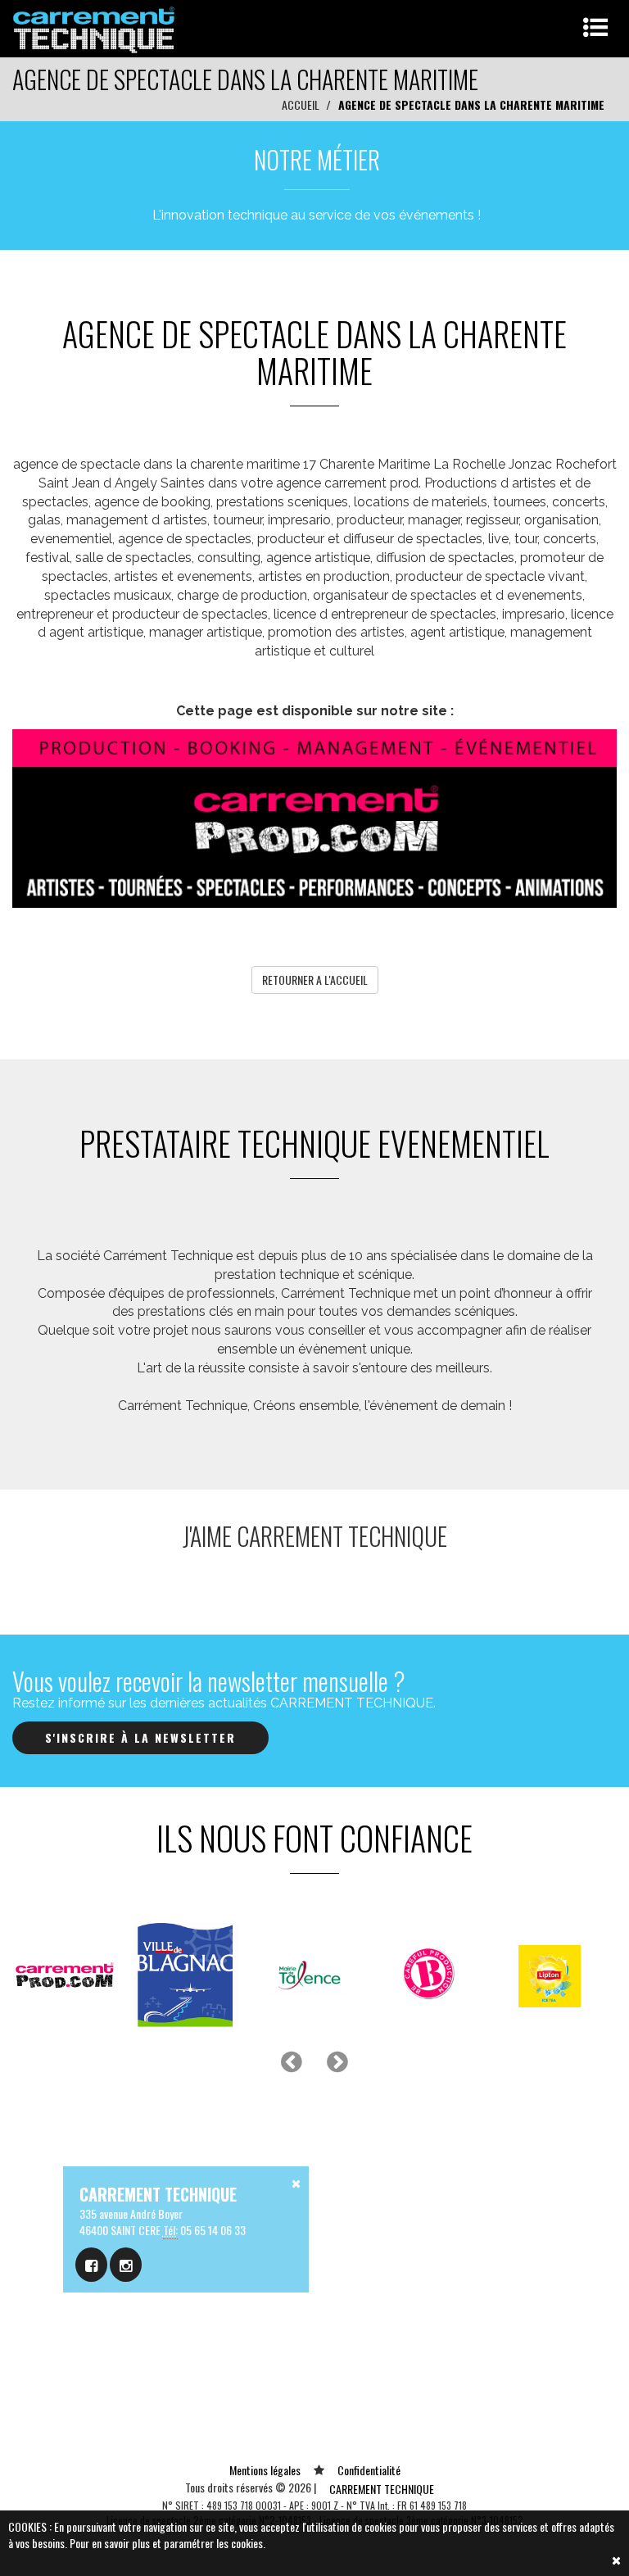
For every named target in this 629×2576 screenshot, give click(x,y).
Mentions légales (265, 2470)
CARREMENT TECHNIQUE (382, 2489)
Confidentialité (369, 2470)
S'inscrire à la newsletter (140, 1737)
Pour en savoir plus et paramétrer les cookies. (167, 2543)
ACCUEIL (301, 104)
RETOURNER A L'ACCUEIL (315, 980)
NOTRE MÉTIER (317, 159)
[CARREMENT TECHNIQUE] (95, 27)
